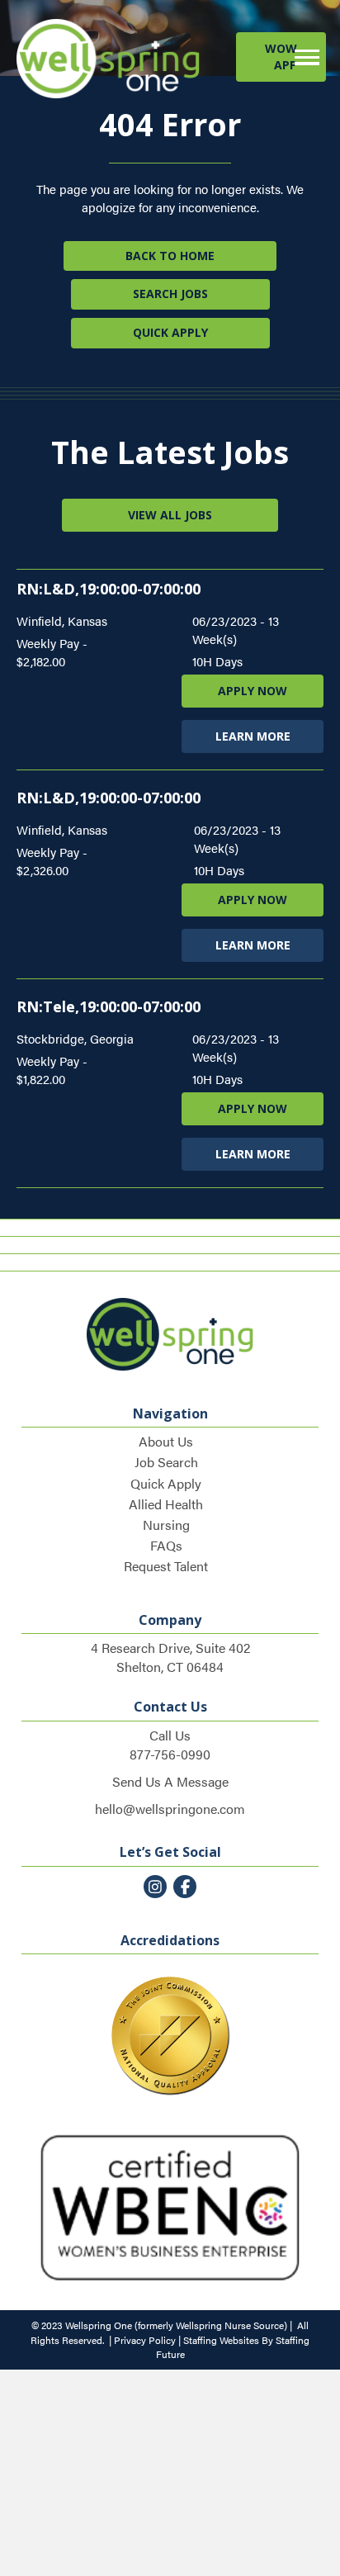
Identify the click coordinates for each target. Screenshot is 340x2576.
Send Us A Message (170, 1781)
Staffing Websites (221, 2340)
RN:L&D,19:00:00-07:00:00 (109, 589)
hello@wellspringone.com (170, 1809)
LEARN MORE (253, 736)
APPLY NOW (253, 691)
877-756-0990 (170, 1754)
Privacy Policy (145, 2340)
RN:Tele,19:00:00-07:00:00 (109, 1006)
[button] (281, 57)
